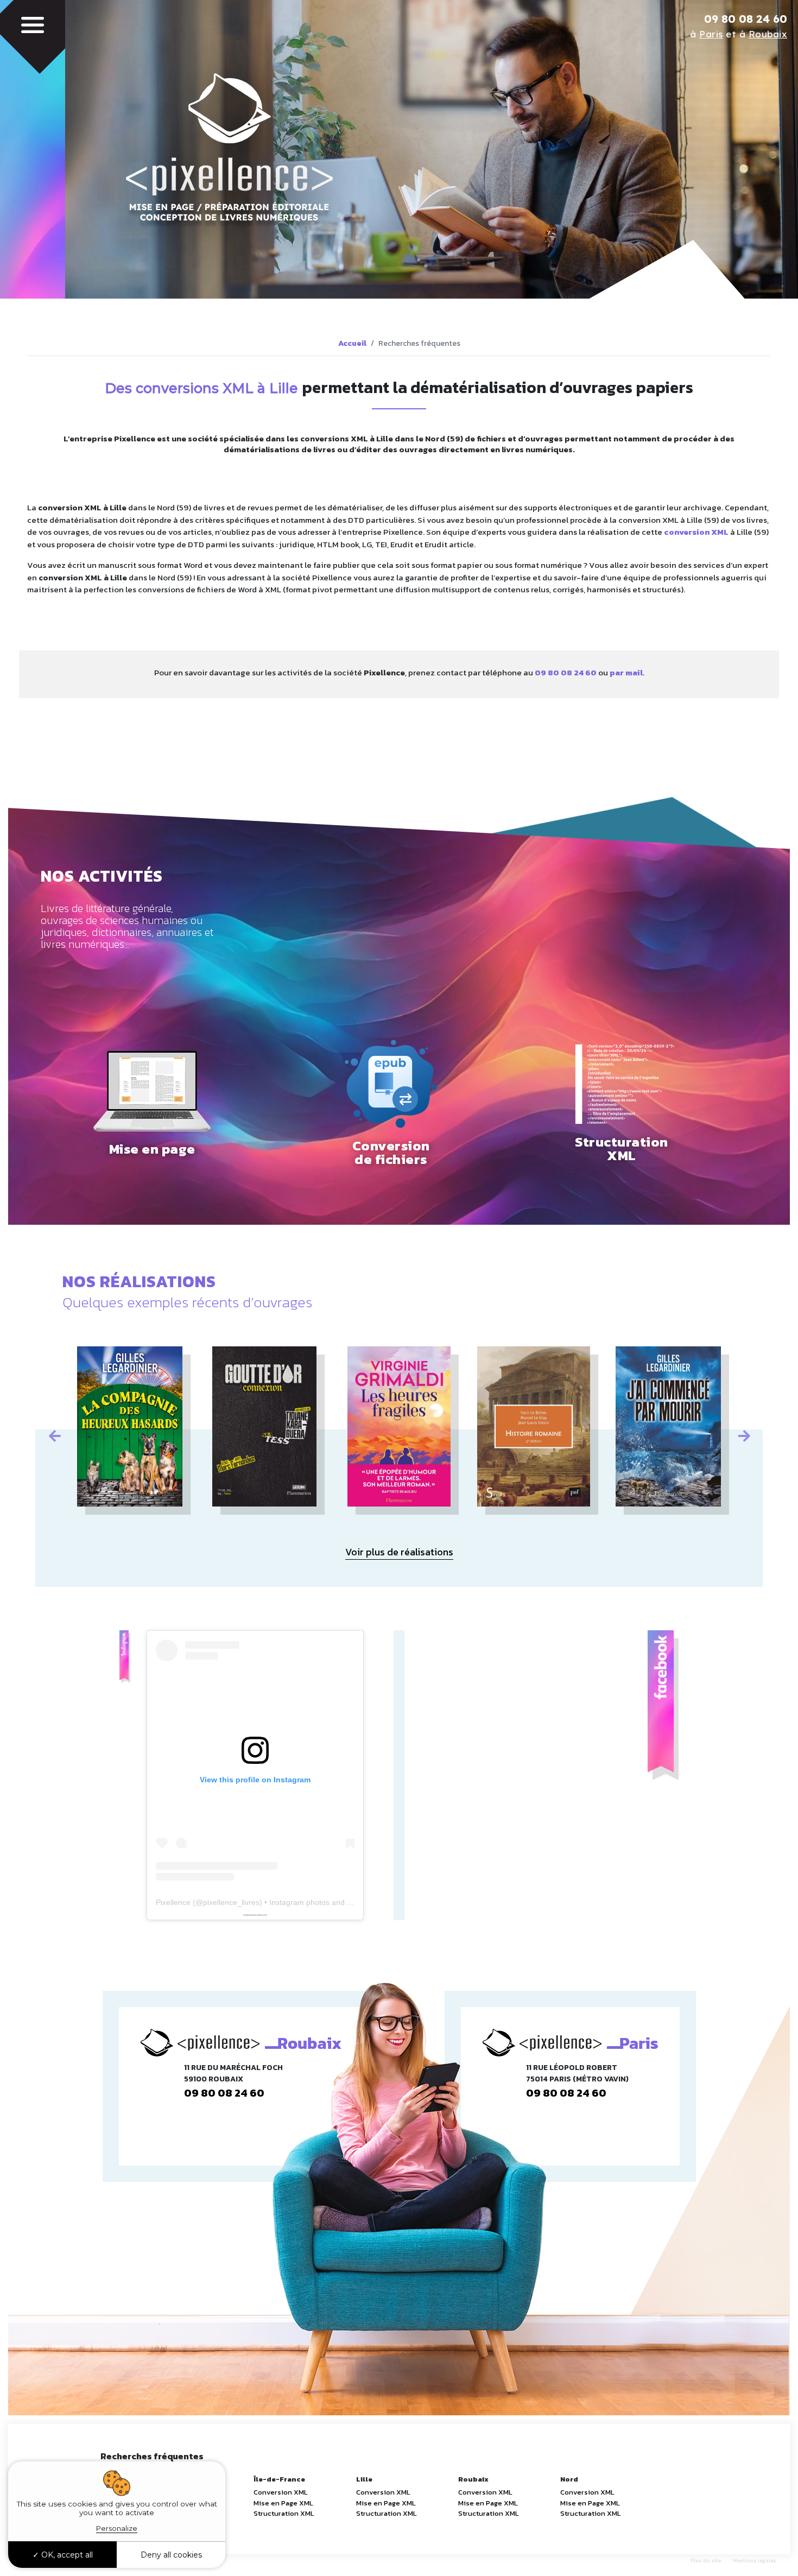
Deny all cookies (171, 2555)
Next (744, 1434)
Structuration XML (622, 1149)
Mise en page (152, 1149)
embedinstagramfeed (254, 1915)
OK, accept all (66, 2555)
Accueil (352, 343)
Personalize (117, 2528)
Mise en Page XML (283, 2503)
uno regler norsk (263, 1915)
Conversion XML (281, 2492)
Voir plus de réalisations (399, 1552)
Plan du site (706, 2561)
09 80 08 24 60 (746, 19)
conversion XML (696, 532)
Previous (54, 1434)
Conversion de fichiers (391, 1153)
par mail (626, 672)
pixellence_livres (231, 1902)
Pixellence (173, 1902)
